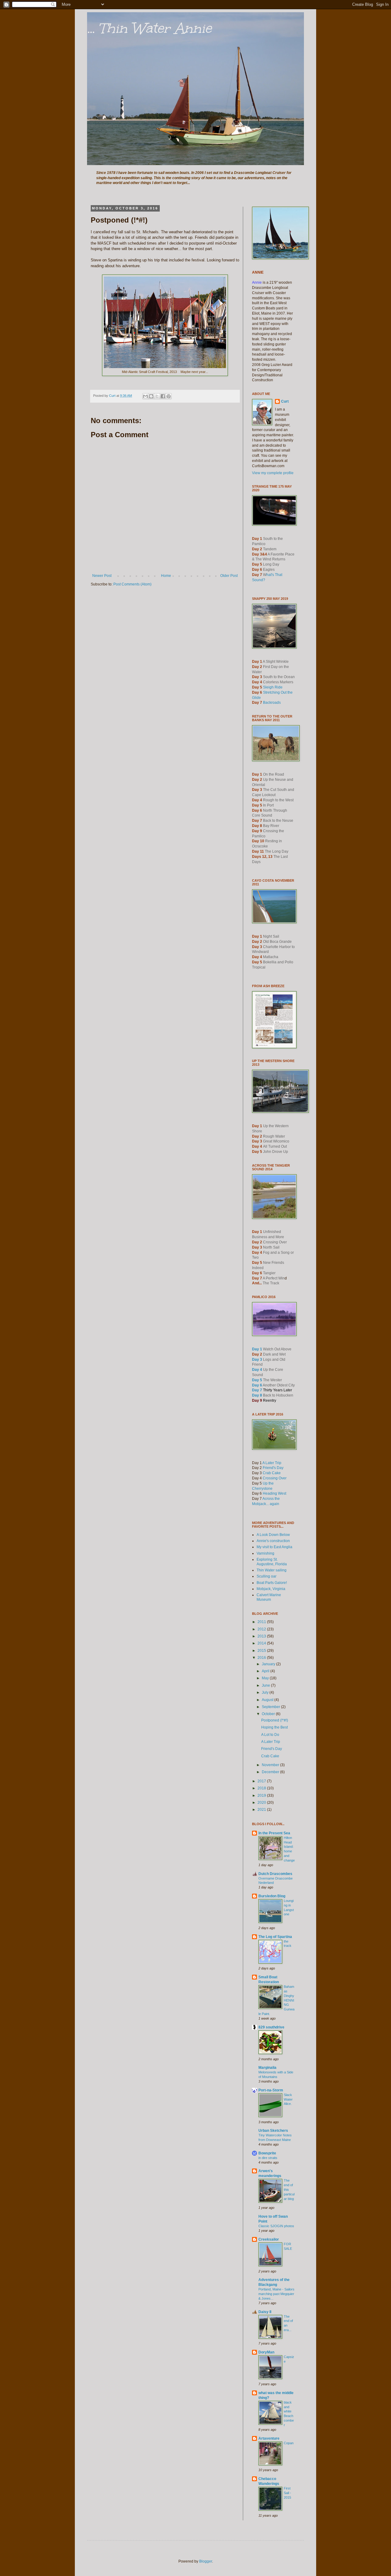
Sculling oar (267, 1576)
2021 (262, 1810)
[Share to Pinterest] (169, 396)
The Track (271, 1283)
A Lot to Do (270, 1735)
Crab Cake (272, 1473)
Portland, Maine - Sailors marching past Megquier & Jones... (276, 2294)
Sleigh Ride (273, 687)
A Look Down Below (273, 1535)
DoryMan (266, 2352)
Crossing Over (275, 1478)
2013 (262, 1636)
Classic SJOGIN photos (276, 2226)
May (266, 1678)
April (266, 1671)
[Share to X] (157, 396)
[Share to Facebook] (163, 396)
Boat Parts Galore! (272, 1583)
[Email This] (145, 396)
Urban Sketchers (273, 2131)
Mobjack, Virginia (271, 1589)
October (269, 1714)
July (266, 1692)
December (271, 1772)
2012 (262, 1629)
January (269, 1664)
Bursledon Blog (272, 1896)
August (268, 1700)
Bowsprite (267, 2153)
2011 (262, 1622)
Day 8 (257, 1395)
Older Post (229, 576)
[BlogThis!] (151, 396)
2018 (262, 1788)
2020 (262, 1803)
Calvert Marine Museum (269, 1597)
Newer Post (102, 576)
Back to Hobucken (278, 1395)
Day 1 (257, 1349)
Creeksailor (269, 2239)
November (271, 1765)
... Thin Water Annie (149, 28)
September (271, 1707)
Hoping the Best (274, 1727)
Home (166, 576)
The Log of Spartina (275, 1937)
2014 (262, 1643)
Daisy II (265, 2312)
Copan (289, 2443)
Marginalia (267, 2068)
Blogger (206, 2561)
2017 (262, 1781)
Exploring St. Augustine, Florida (272, 1562)
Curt (285, 401)
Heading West (274, 1493)
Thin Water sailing (272, 1570)
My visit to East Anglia (274, 1547)
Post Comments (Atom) (132, 584)
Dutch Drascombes (275, 1874)
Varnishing (265, 1553)
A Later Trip (272, 1463)
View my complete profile (273, 473)
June (266, 1685)
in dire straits (268, 2158)
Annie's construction (273, 1541)
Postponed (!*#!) (275, 1720)
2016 (262, 1658)
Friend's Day (273, 1468)
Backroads (272, 703)
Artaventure (269, 2438)
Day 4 (257, 1370)
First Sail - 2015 (287, 2493)
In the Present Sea (274, 1833)
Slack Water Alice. (288, 2099)
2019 (262, 1795)
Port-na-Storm (271, 2090)
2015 (262, 1651)
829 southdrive (271, 2027)
